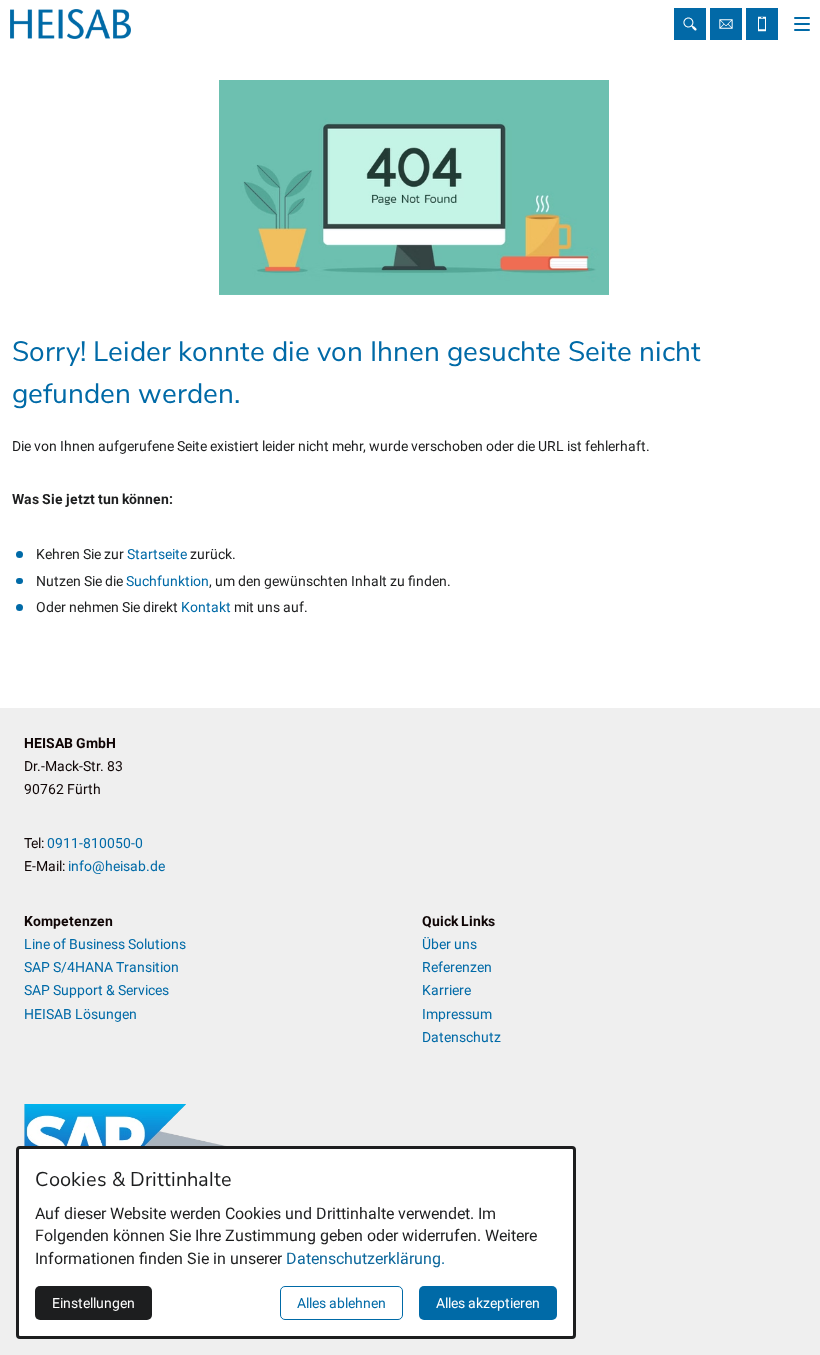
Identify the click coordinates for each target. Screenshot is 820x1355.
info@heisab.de (726, 24)
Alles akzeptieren (488, 1303)
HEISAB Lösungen (80, 1014)
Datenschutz (461, 1037)
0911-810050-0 (95, 843)
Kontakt (207, 607)
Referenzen (457, 967)
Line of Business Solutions (105, 944)
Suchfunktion (167, 581)
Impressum (457, 1014)
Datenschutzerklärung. (365, 1258)
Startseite (158, 554)
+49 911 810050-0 (762, 24)
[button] (802, 24)
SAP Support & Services (96, 990)
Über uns (449, 944)
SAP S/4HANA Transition (101, 967)
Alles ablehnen (341, 1303)
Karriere (446, 990)
